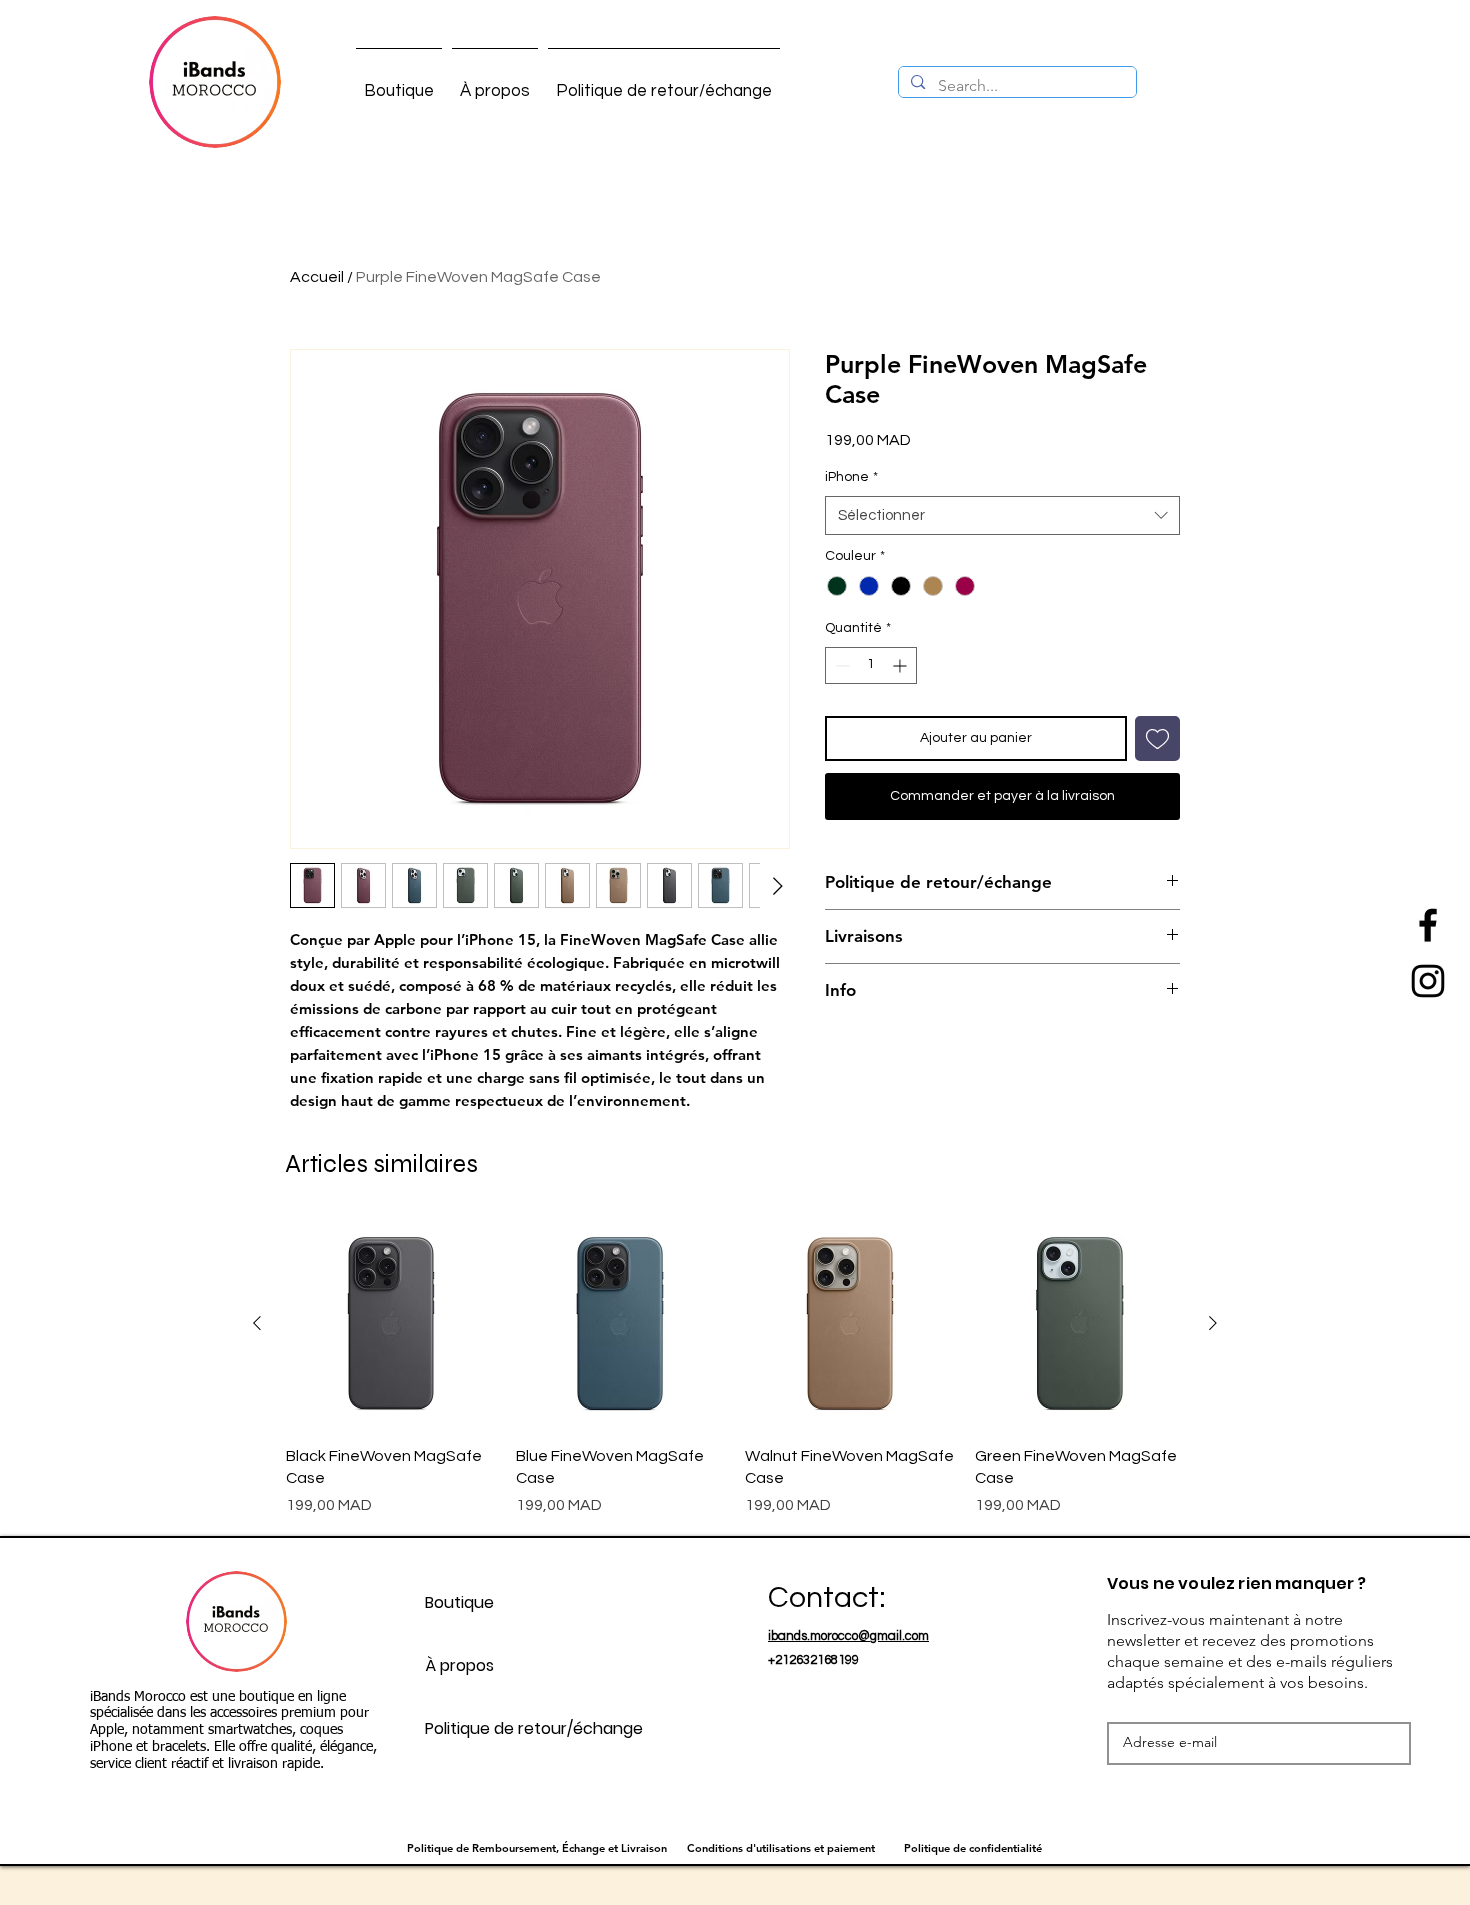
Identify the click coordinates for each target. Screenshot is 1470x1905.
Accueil (317, 277)
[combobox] (1002, 515)
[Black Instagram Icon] (1428, 981)
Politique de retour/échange (534, 1728)
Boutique (459, 1602)
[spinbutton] (871, 665)
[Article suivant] (1213, 1323)
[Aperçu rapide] (391, 1324)
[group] (735, 1368)
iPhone (851, 477)
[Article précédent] (257, 1323)
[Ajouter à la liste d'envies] (1157, 738)
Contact (823, 1597)
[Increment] (901, 665)
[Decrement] (840, 665)
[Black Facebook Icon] (1428, 925)
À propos (459, 1665)
